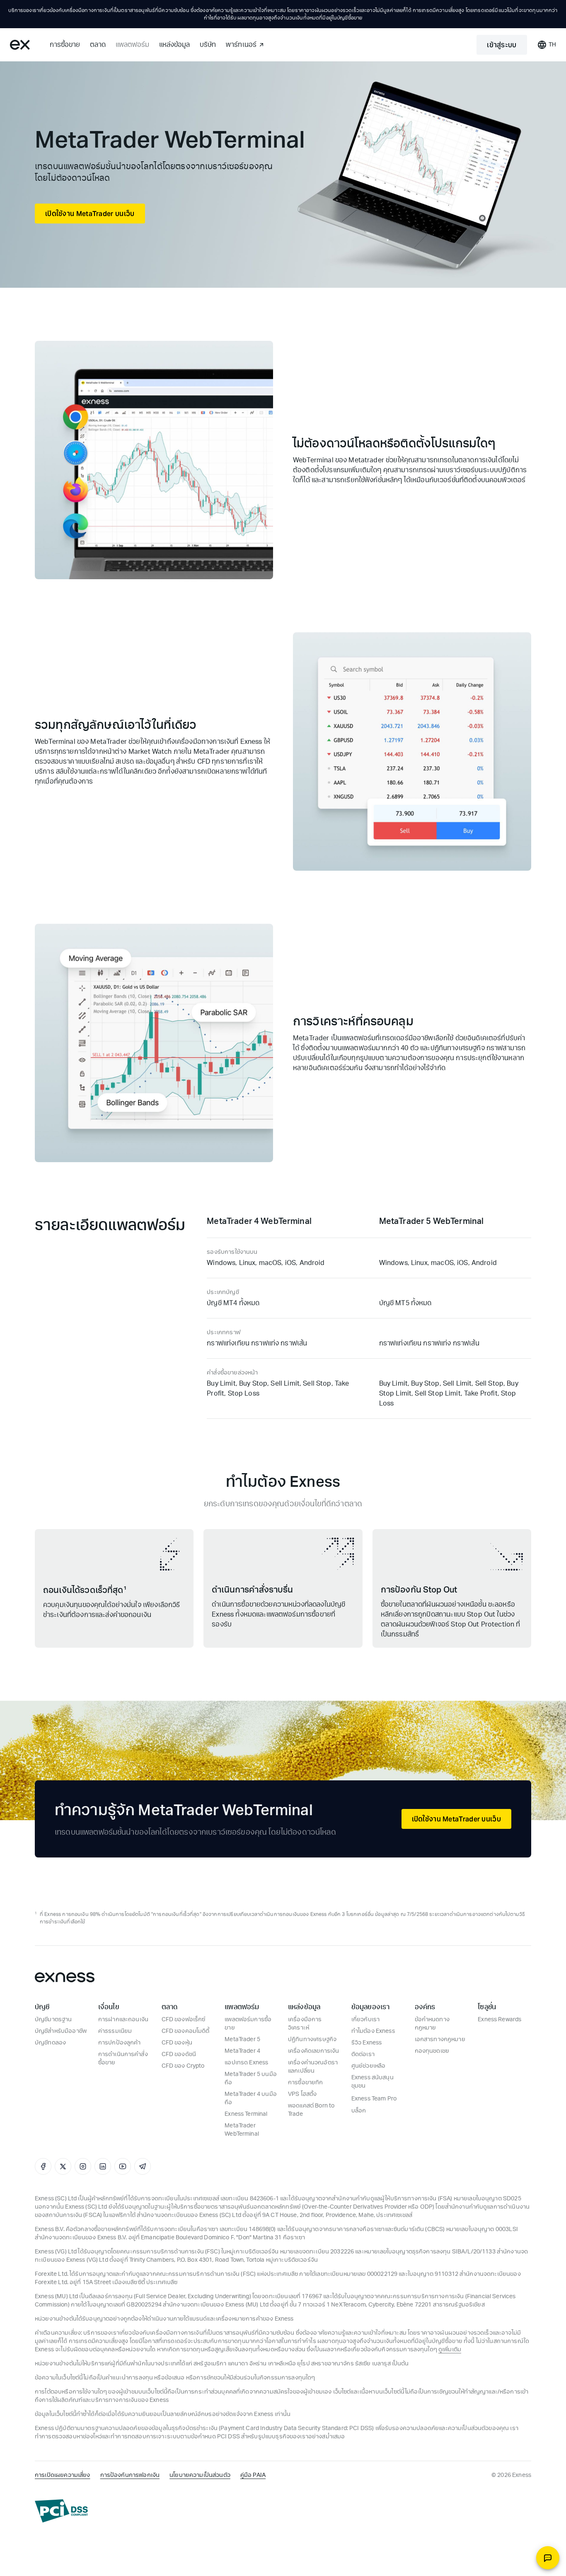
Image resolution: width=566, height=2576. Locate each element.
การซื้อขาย (65, 45)
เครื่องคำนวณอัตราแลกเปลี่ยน (313, 2067)
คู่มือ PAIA (253, 2475)
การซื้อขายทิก (306, 2082)
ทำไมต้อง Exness (373, 2031)
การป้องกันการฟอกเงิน (130, 2475)
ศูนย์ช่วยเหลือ (369, 2066)
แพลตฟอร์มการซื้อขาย (248, 2024)
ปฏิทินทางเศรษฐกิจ (312, 2039)
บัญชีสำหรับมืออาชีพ (61, 2031)
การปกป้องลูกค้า (120, 2043)
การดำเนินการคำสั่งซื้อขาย (123, 2058)
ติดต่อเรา (363, 2054)
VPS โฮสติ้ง (302, 2094)
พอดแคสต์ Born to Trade (311, 2110)
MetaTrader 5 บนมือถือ (251, 2078)
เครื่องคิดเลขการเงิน (313, 2051)
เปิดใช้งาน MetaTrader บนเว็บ (90, 213)
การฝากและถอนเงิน (123, 2019)
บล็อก (359, 2111)
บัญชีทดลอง (50, 2043)
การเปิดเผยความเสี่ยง (63, 2475)
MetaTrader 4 (242, 2051)
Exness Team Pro (374, 2099)
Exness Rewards (499, 2019)
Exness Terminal (246, 2114)
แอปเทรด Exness (246, 2062)
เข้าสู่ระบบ (502, 45)
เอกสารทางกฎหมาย (440, 2039)
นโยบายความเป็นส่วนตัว (200, 2475)
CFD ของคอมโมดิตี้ (186, 2031)
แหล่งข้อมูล (174, 45)
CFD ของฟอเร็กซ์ (184, 2019)
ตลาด (98, 45)
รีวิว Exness (367, 2043)
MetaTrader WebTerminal (242, 2130)
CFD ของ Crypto (183, 2066)
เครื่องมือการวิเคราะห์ (305, 2024)
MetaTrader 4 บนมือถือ (251, 2098)
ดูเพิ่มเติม (450, 2349)
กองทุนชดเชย (432, 2051)
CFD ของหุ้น (177, 2043)
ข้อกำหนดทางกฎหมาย (432, 2024)
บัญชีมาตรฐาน (53, 2019)
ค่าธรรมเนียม (115, 2031)
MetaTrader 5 (242, 2039)
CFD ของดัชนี (179, 2054)
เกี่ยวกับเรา (365, 2019)
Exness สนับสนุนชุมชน (372, 2082)
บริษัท (208, 45)
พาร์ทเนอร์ (241, 45)
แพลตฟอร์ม (132, 45)
